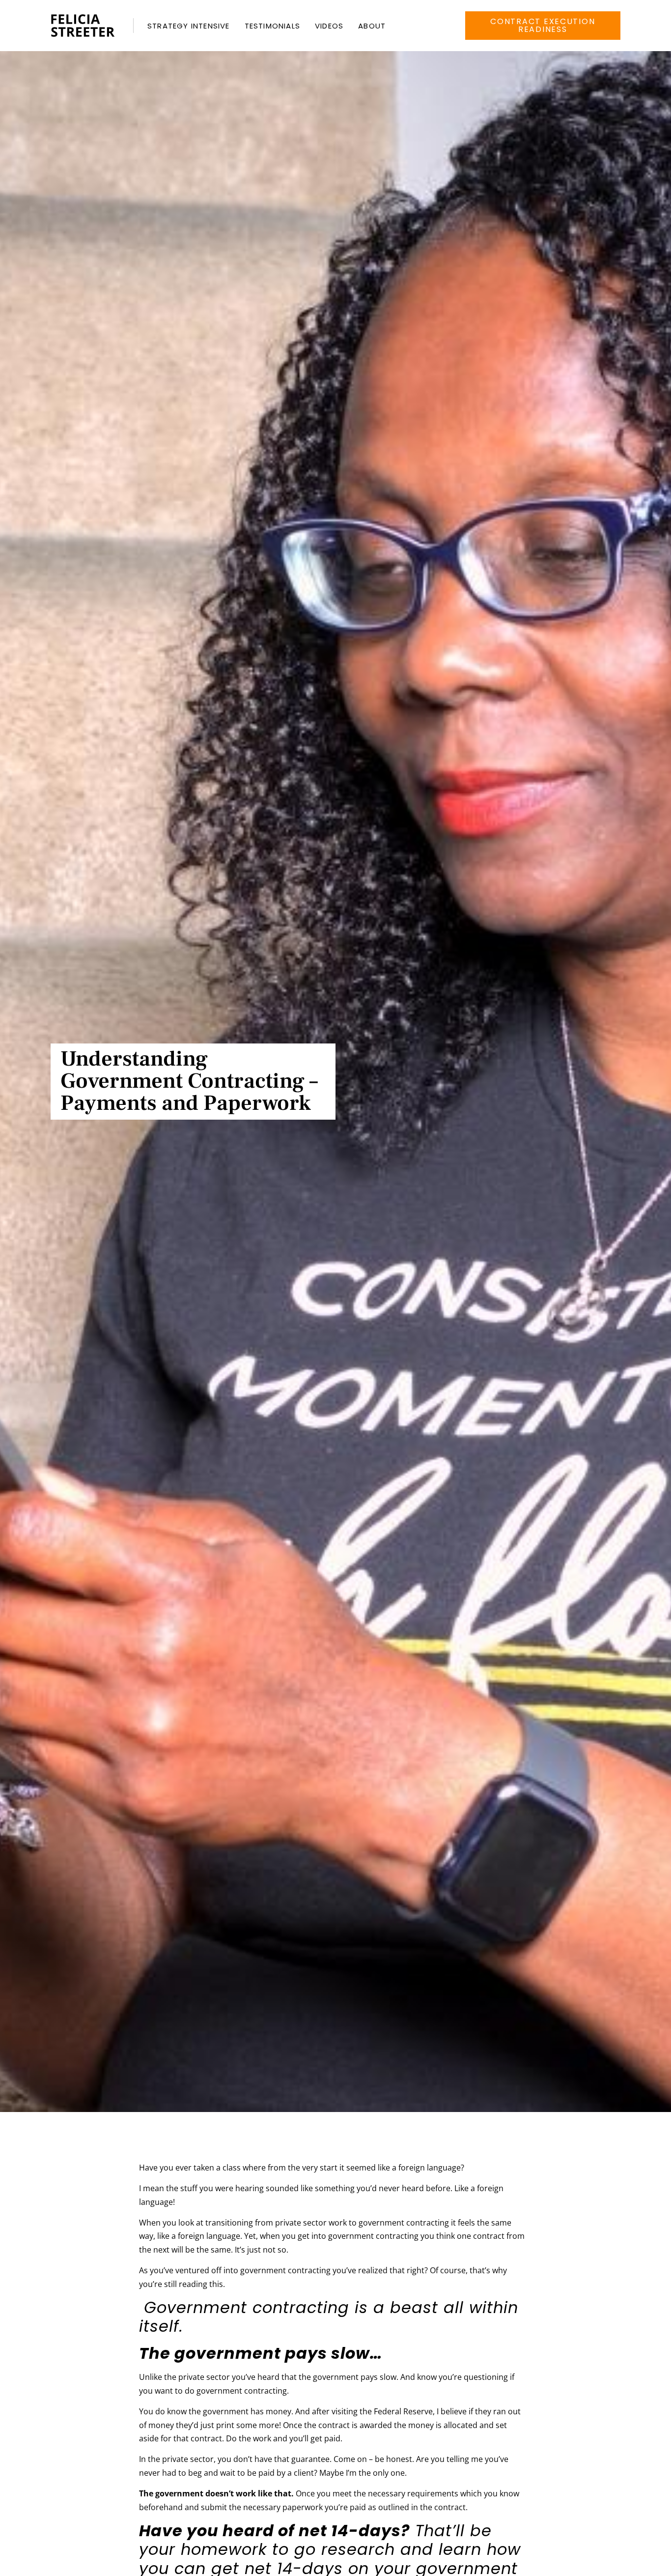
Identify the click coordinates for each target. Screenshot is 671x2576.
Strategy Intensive (189, 26)
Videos (329, 26)
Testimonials (272, 26)
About (372, 26)
